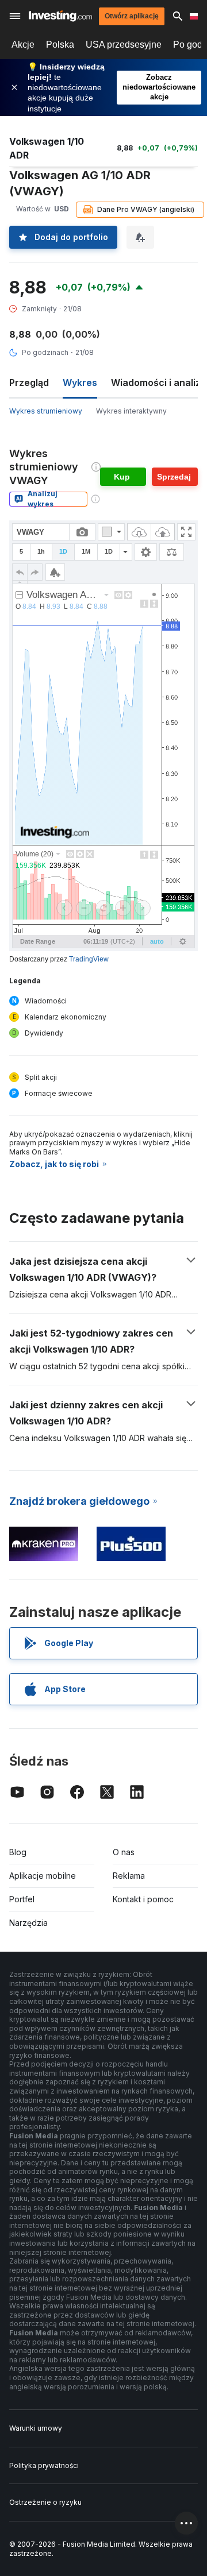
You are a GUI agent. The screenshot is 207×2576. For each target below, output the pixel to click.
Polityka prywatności (44, 2465)
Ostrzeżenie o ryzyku (45, 2502)
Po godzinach (45, 352)
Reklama (129, 1876)
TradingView (89, 959)
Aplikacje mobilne (43, 1876)
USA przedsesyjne (124, 45)
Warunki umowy (36, 2428)
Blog (18, 1852)
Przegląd (29, 383)
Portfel (22, 1899)
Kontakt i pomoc (143, 1899)
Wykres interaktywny (131, 411)
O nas (124, 1852)
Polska (60, 45)
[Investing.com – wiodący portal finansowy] (60, 16)
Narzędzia (28, 1923)
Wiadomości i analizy (158, 383)
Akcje (23, 45)
